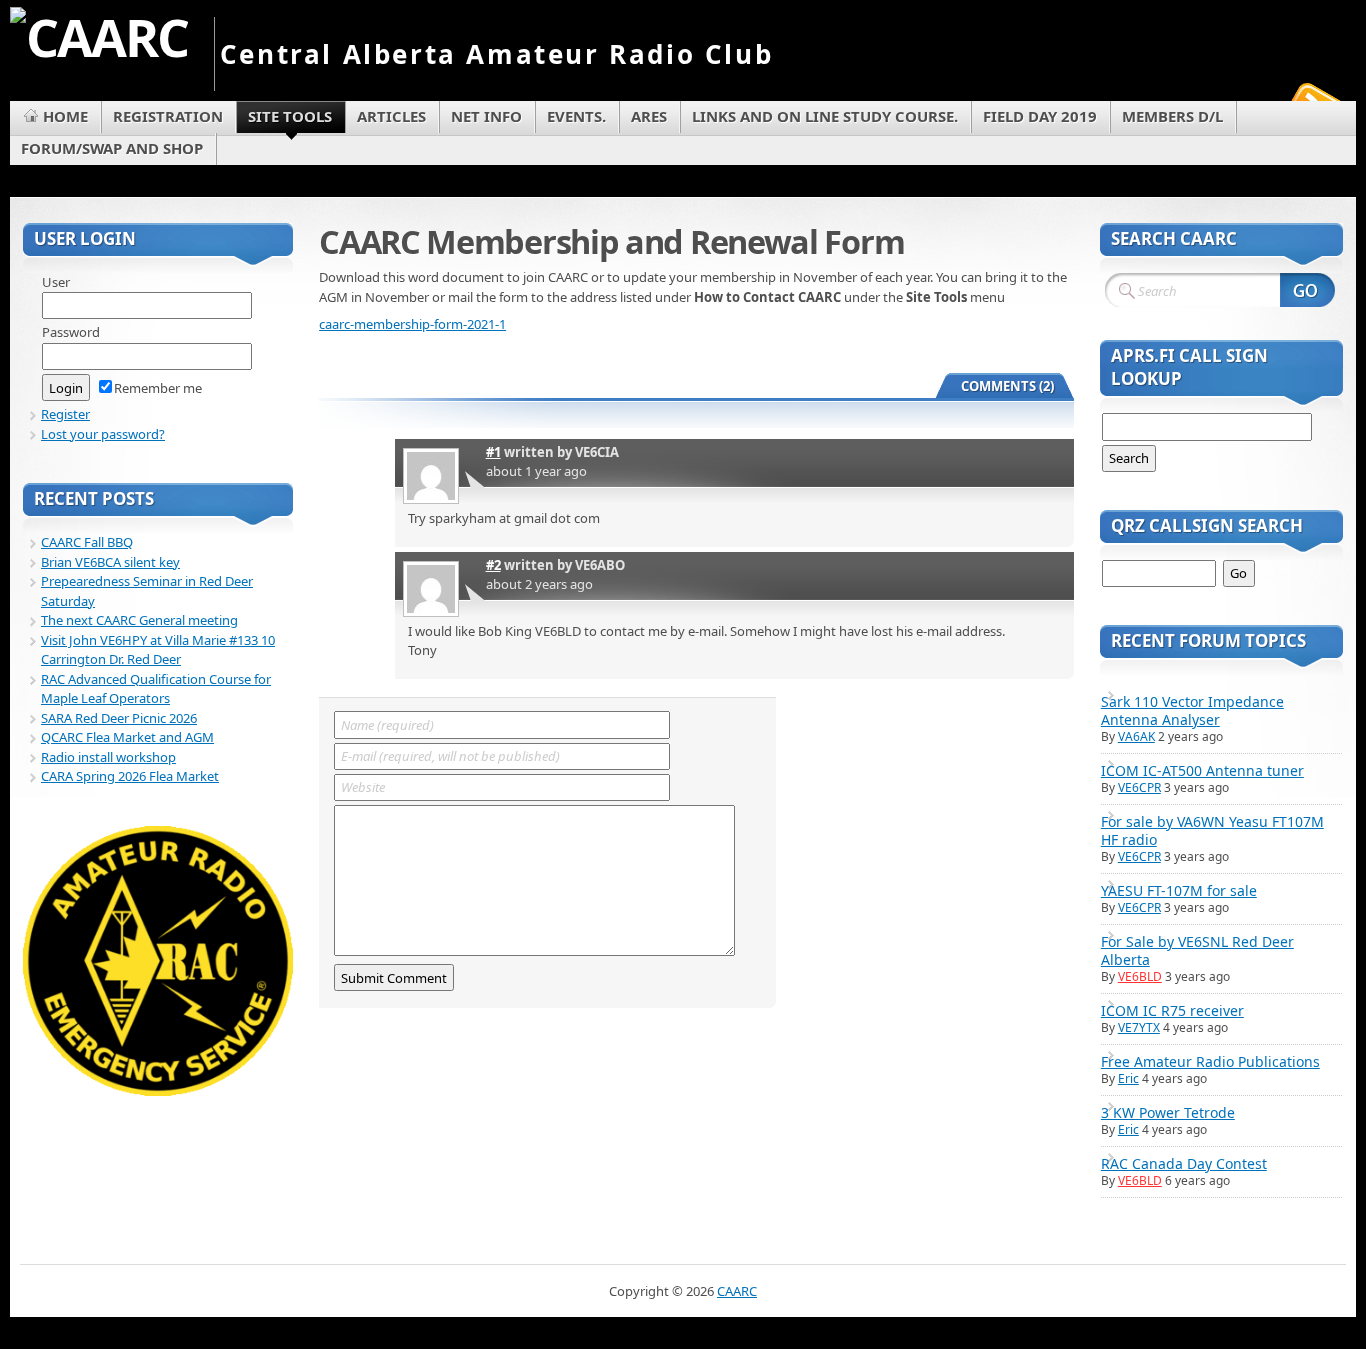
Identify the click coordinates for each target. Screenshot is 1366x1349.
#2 (493, 565)
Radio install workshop (108, 757)
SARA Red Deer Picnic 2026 (119, 718)
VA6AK (1136, 736)
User (56, 282)
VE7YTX (1139, 1027)
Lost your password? (103, 434)
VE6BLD (1140, 976)
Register (65, 414)
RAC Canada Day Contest (1184, 1163)
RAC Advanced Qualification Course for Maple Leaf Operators (156, 689)
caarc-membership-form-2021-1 (412, 324)
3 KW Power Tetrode (1168, 1112)
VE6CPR (1139, 787)
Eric (1128, 1078)
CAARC (737, 1291)
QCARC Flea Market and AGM (127, 737)
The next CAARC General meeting (139, 620)
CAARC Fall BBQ (87, 542)
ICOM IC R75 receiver (1172, 1010)
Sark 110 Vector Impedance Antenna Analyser (1192, 710)
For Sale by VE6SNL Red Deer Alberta (1197, 950)
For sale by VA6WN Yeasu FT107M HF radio (1212, 830)
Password (71, 332)
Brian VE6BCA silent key (110, 562)
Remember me (158, 388)
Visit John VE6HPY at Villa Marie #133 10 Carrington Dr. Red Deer (158, 650)
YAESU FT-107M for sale (1179, 890)
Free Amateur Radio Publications (1210, 1061)
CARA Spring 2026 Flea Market (130, 776)
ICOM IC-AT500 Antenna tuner (1202, 770)
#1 (493, 452)
